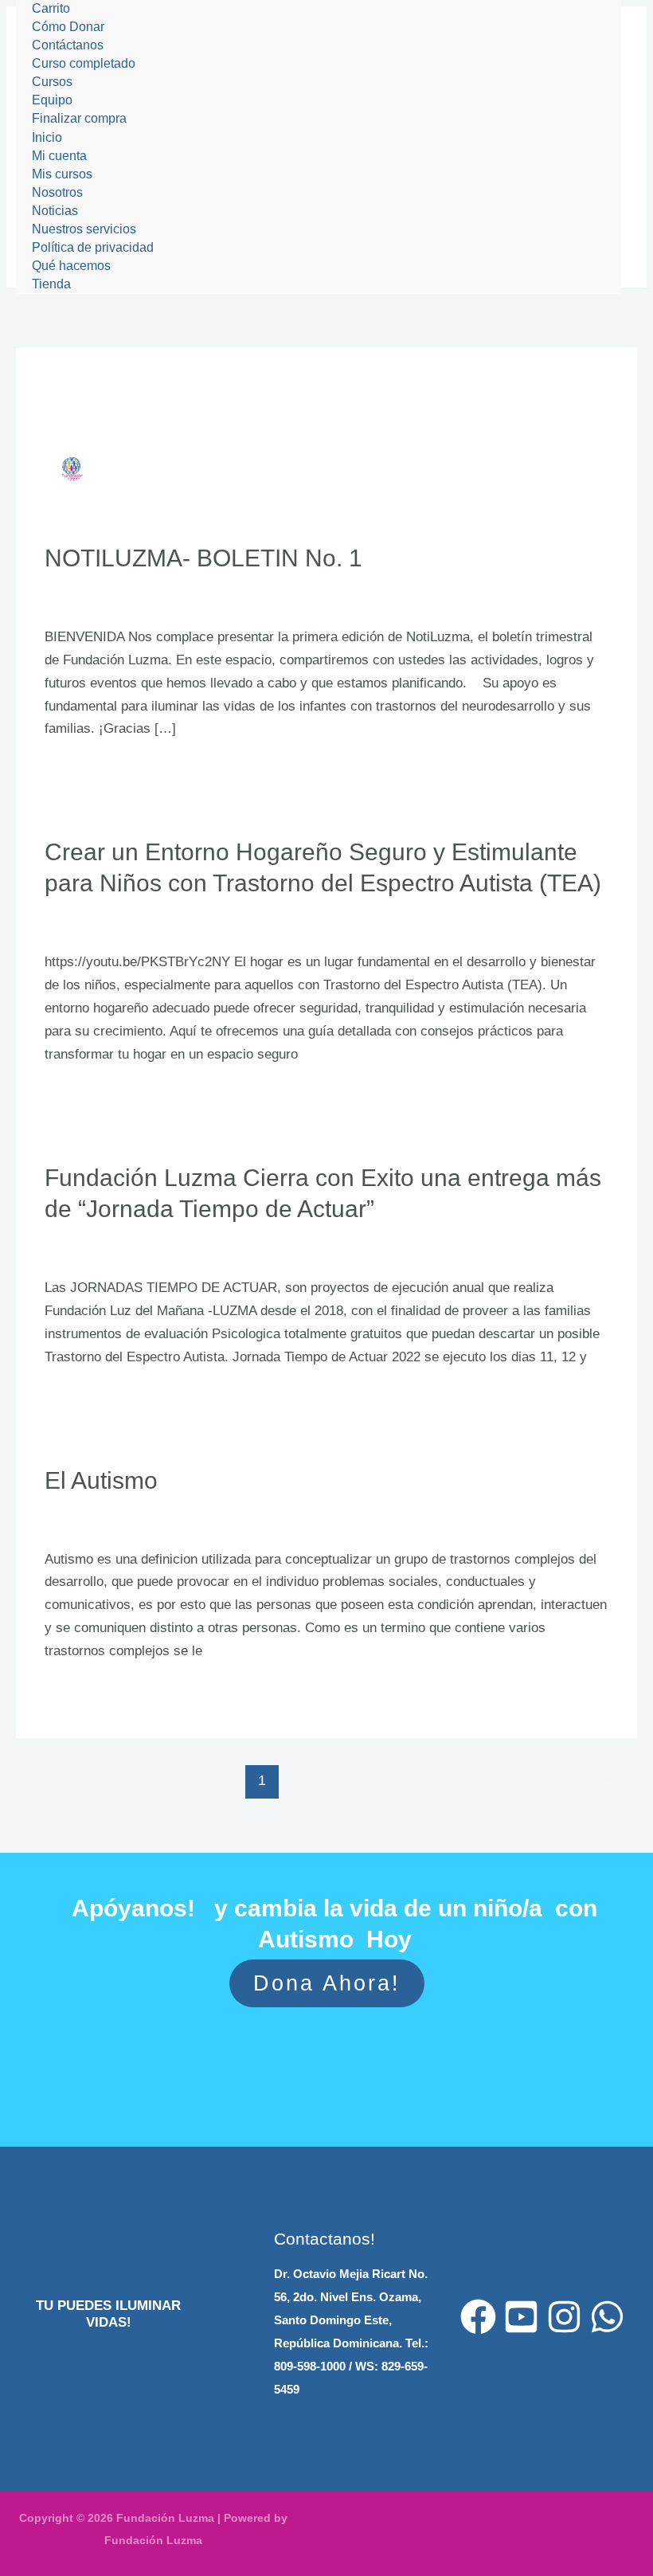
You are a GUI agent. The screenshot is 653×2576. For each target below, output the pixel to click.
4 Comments (82, 924)
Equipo (52, 100)
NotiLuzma (164, 599)
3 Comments (82, 599)
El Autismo (101, 1480)
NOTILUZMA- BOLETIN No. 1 (203, 558)
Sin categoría (172, 924)
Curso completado (84, 63)
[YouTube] (521, 2317)
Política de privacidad (93, 247)
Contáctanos (68, 45)
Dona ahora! (327, 1983)
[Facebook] (478, 2317)
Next (592, 1780)
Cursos (52, 82)
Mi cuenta (59, 156)
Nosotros (57, 192)
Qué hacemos (71, 266)
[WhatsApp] (607, 2317)
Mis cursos (62, 174)
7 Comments (82, 1250)
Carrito (51, 8)
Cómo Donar (68, 27)
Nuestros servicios (84, 229)
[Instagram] (564, 2317)
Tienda (51, 284)
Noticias (55, 211)
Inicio (47, 137)
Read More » (83, 771)
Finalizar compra (79, 118)
